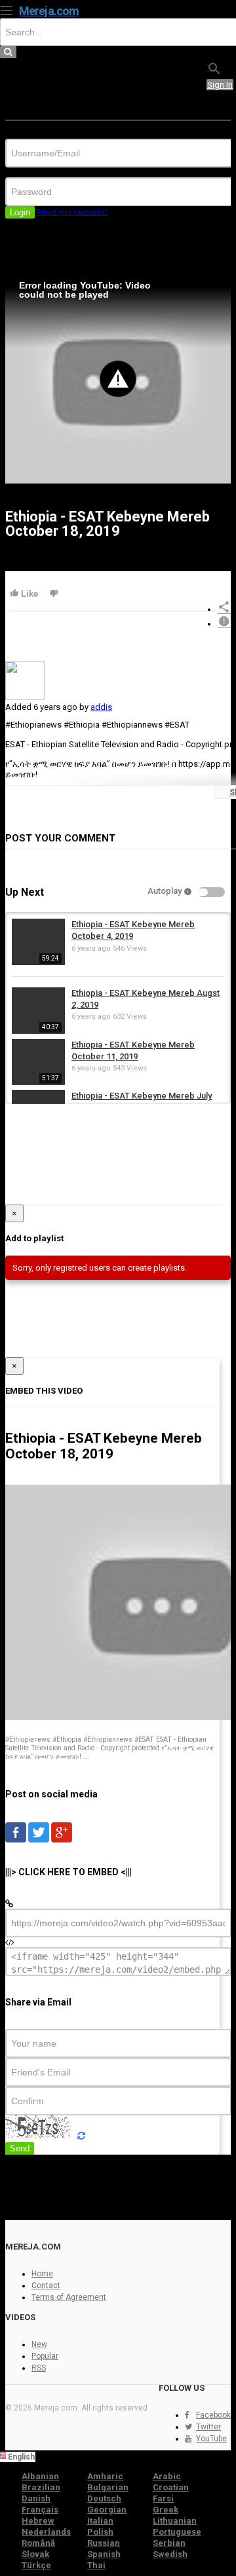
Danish (36, 2498)
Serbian (169, 2543)
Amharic (105, 2476)
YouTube (211, 2439)
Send (20, 2148)
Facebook (213, 2415)
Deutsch (104, 2498)
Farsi (163, 2498)
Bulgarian (108, 2487)
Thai (96, 2565)
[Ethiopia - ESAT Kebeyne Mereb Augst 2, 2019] (38, 1031)
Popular (45, 2356)
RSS (39, 2368)
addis (101, 707)
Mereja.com (49, 11)
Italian (100, 2521)
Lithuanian (175, 2521)
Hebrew (38, 2521)
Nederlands (46, 2532)
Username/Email (36, 134)
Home (42, 2274)
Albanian (40, 2476)
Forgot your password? (72, 212)
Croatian (171, 2487)
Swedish (170, 2554)
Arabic (167, 2476)
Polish (100, 2532)
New (39, 2344)
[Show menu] (7, 9)
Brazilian (41, 2487)
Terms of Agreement (69, 2297)
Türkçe (36, 2565)
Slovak (35, 2554)
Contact (46, 2285)
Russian (104, 2543)
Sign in (220, 85)
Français (40, 2510)
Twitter (208, 2427)
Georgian (107, 2510)
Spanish (104, 2554)
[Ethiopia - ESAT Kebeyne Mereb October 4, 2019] (38, 962)
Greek (166, 2510)
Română (38, 2543)
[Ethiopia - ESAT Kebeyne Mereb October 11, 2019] (38, 1082)
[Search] (214, 68)
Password (24, 172)
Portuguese (177, 2532)
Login (20, 212)
